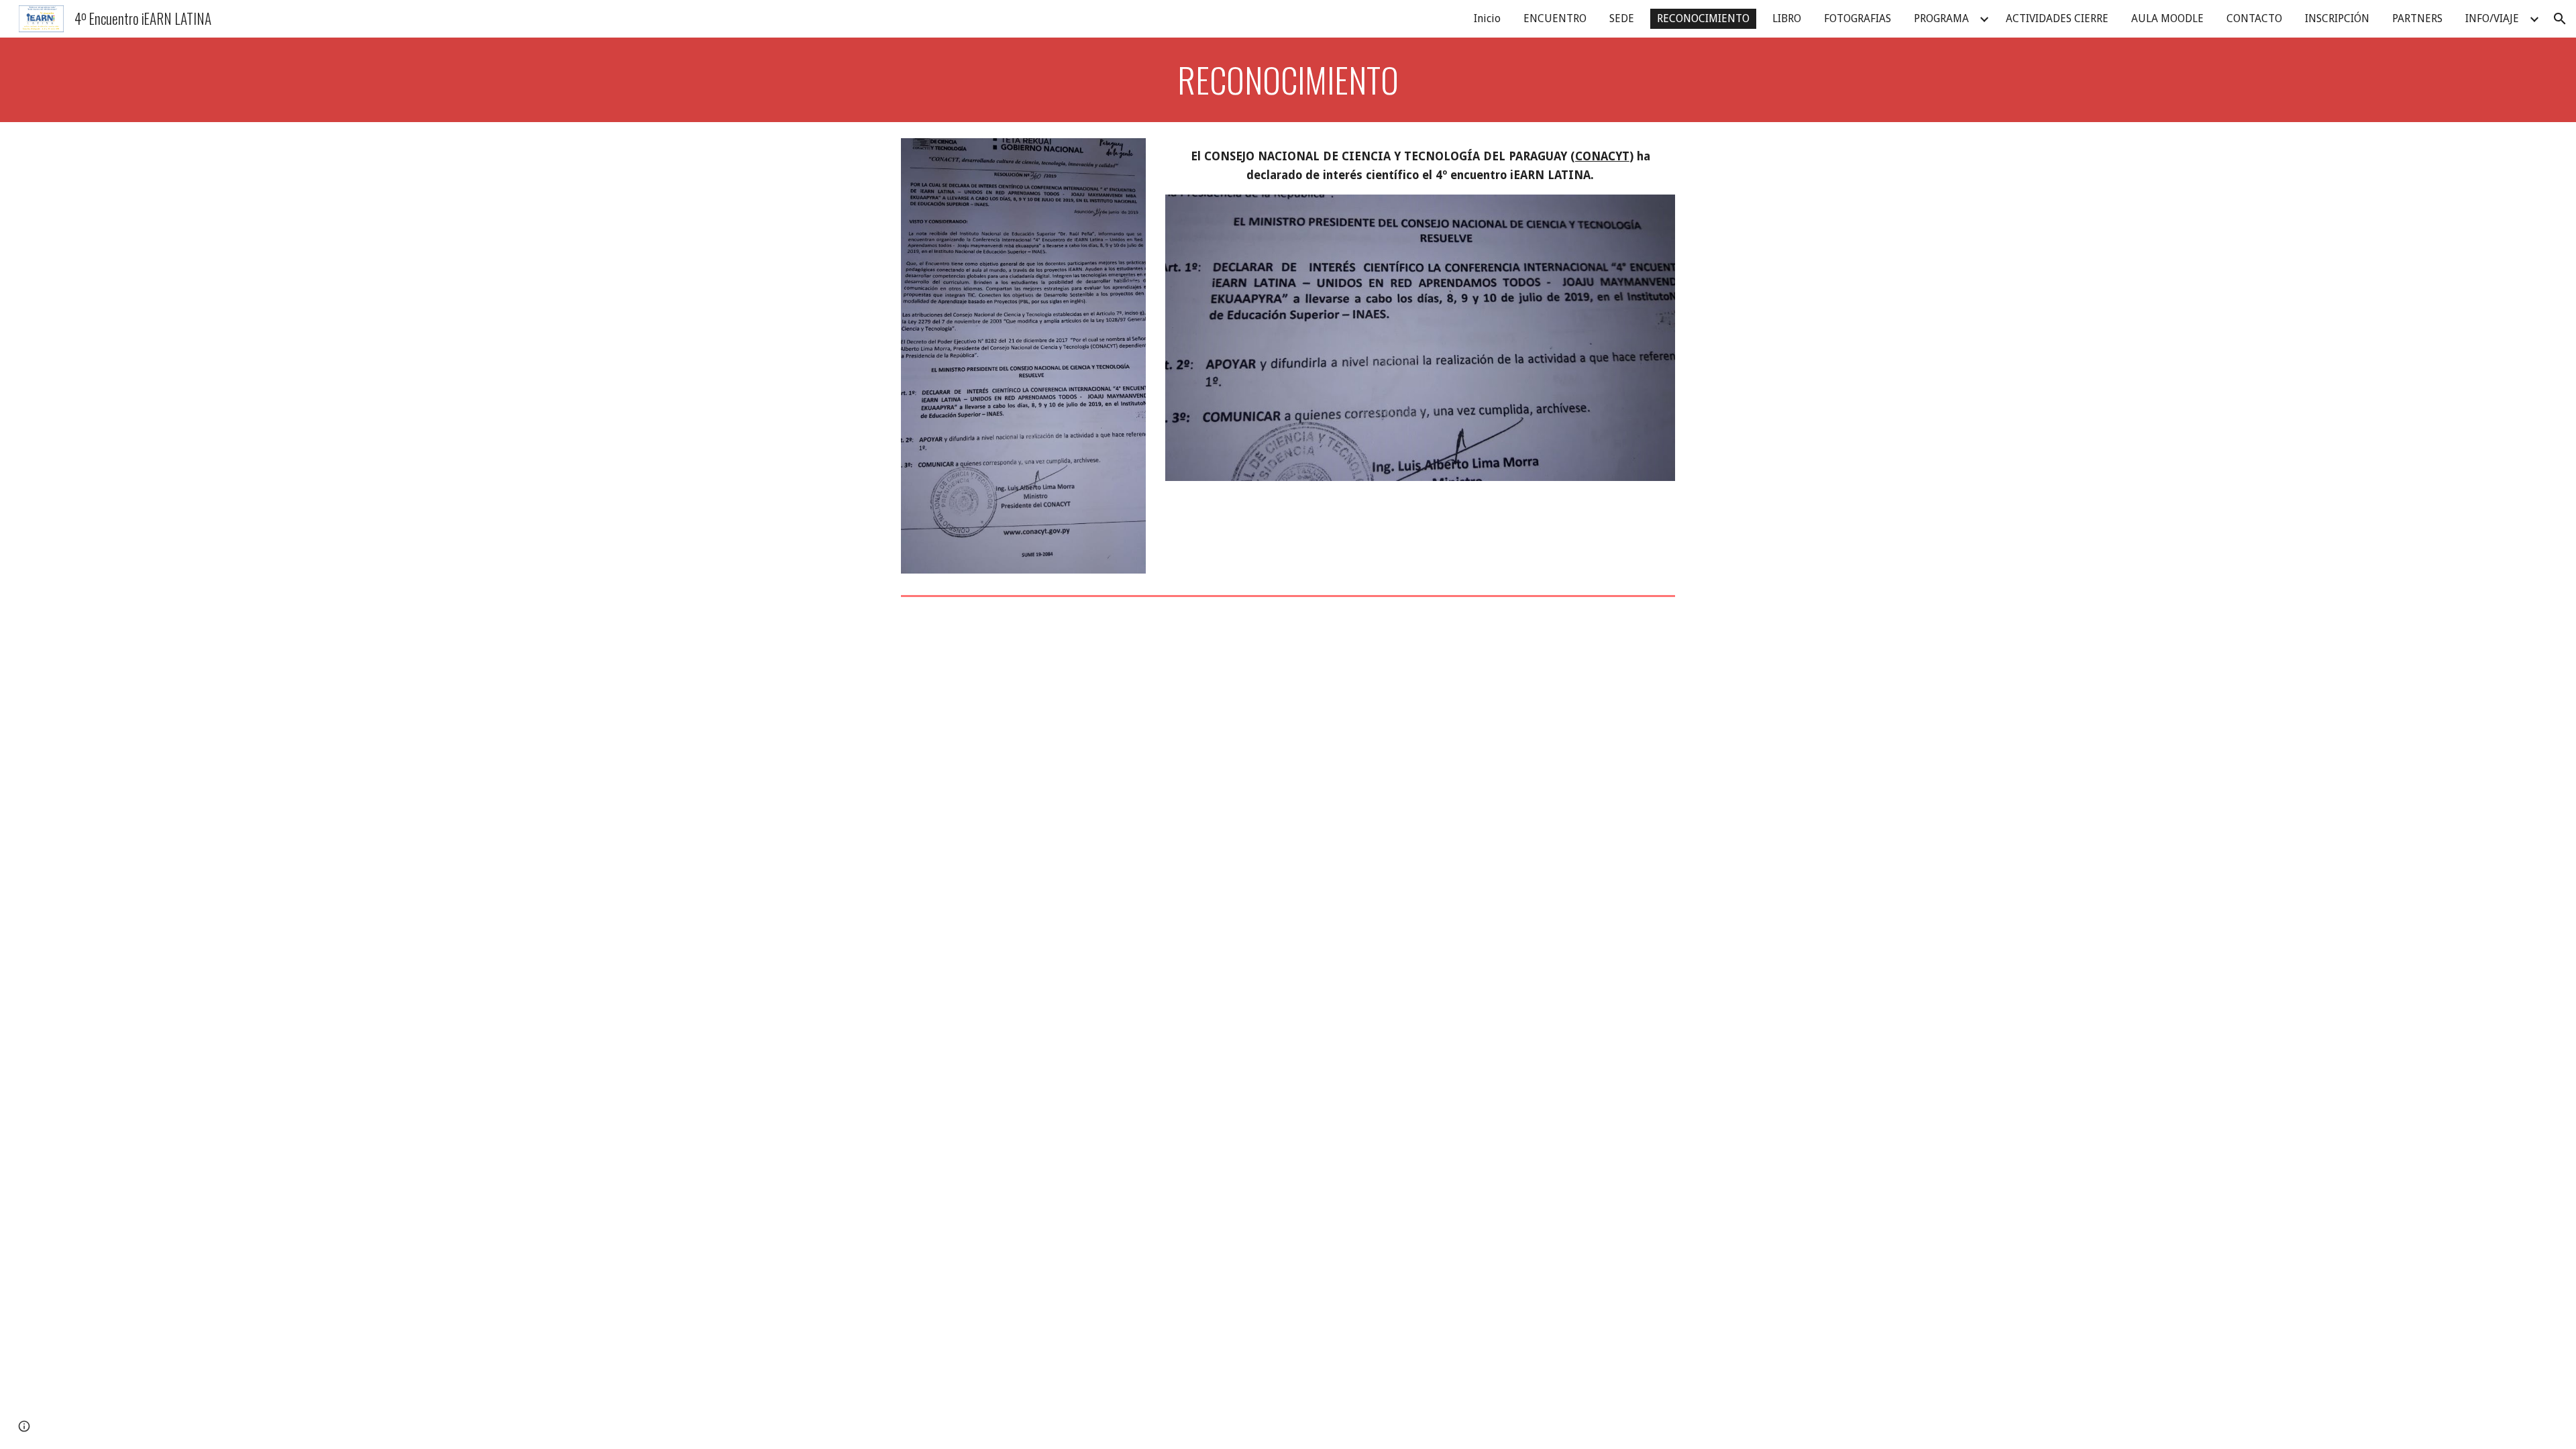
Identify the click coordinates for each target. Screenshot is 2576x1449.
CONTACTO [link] (2254, 18)
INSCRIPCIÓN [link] (2337, 18)
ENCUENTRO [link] (1555, 18)
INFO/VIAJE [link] (2492, 18)
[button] (2560, 19)
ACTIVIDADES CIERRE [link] (2057, 18)
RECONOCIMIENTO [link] (1703, 18)
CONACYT (1602, 156)
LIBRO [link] (1787, 18)
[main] (1288, 80)
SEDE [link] (1622, 18)
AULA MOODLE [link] (2167, 18)
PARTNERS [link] (2417, 18)
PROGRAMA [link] (1941, 18)
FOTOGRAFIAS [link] (1858, 18)
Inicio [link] (1487, 18)
